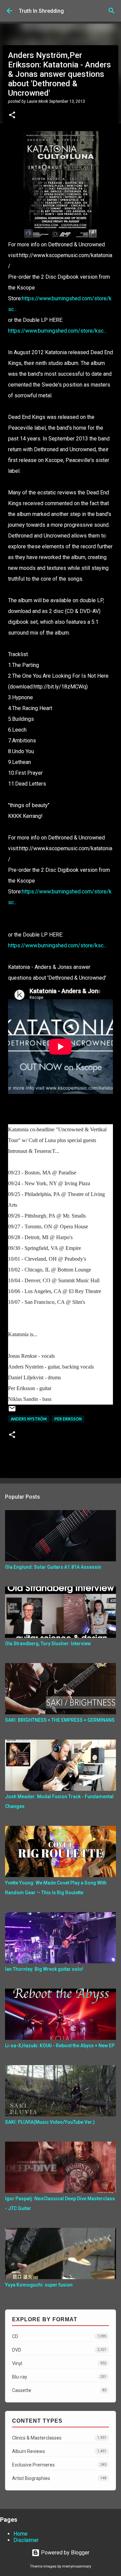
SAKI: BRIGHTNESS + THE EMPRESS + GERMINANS (60, 1720)
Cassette (59, 2390)
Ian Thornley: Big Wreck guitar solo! (44, 1969)
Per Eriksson (68, 1419)
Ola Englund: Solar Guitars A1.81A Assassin (53, 1567)
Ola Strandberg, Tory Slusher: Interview (48, 1644)
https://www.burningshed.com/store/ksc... (57, 331)
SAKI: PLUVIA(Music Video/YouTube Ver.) (50, 2122)
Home (21, 2534)
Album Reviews (59, 2451)
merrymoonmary (77, 2566)
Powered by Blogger (65, 2553)
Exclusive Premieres (59, 2465)
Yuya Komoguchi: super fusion (39, 2285)
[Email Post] (12, 1411)
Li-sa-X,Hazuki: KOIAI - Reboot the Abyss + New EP (60, 2046)
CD (59, 2336)
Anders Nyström (29, 1419)
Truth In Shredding (41, 11)
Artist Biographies (59, 2478)
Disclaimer (26, 2540)
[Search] (112, 11)
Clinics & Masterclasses (59, 2438)
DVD (59, 2350)
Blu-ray (59, 2377)
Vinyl (59, 2363)
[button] (12, 116)
